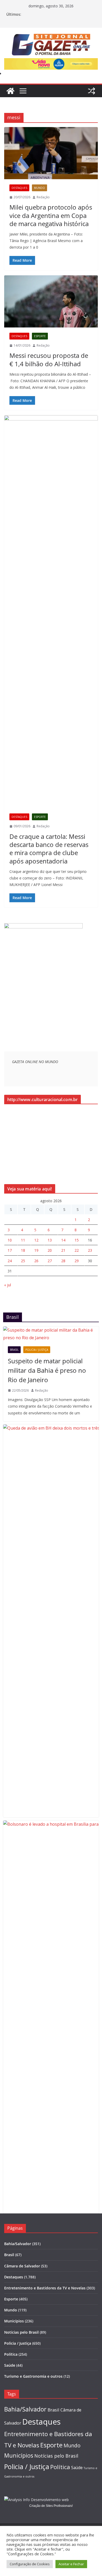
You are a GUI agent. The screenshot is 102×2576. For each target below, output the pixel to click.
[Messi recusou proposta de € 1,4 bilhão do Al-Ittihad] (51, 301)
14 (63, 1240)
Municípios (14, 2321)
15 (77, 1240)
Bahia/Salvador (18, 2244)
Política (11, 2354)
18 (23, 1250)
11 (23, 1240)
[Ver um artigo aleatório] (92, 91)
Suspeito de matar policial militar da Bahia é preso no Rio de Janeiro (47, 1370)
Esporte (40, 336)
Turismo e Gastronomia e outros (33, 2376)
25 (23, 1261)
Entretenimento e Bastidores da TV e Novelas (45, 2288)
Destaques (19, 188)
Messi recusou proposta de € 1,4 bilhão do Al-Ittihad (49, 359)
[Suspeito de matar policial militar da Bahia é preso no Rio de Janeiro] (51, 1334)
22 (77, 1250)
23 (90, 1250)
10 (10, 1240)
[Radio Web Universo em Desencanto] (43, 926)
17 (10, 1250)
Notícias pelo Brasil (21, 2332)
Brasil (14, 1350)
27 (50, 1261)
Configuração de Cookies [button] (30, 2564)
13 (50, 1240)
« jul (8, 1285)
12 (36, 1240)
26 (36, 1261)
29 (77, 1261)
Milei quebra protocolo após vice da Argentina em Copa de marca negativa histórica (51, 215)
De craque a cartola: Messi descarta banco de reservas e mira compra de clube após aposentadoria (49, 849)
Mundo (39, 188)
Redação (43, 197)
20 (50, 1250)
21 (63, 1250)
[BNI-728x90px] (51, 62)
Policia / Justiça (37, 1350)
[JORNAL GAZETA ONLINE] (10, 91)
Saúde (10, 2365)
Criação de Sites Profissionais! (51, 2506)
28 (63, 1261)
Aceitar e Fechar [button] (71, 2564)
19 (36, 1250)
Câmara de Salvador (22, 2266)
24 (10, 1261)
